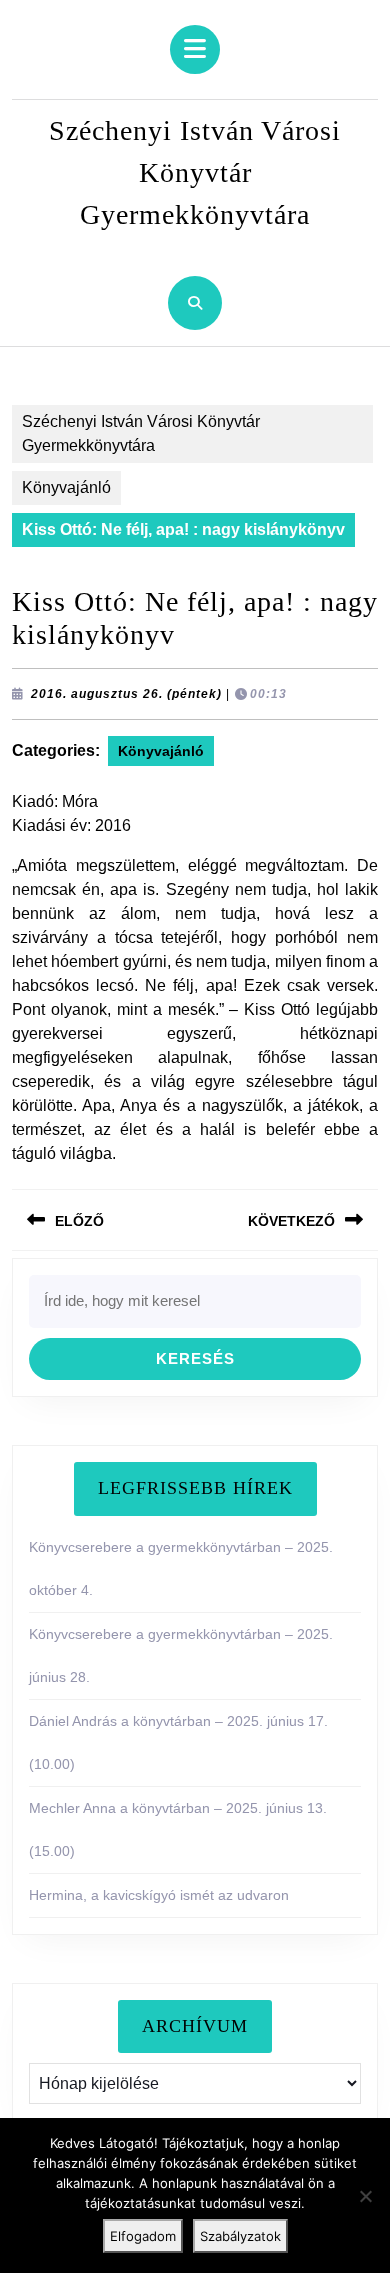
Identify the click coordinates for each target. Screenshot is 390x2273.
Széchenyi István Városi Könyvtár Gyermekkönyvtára (195, 172)
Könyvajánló (66, 487)
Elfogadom (143, 2236)
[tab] (195, 49)
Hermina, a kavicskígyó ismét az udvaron (159, 1895)
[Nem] (365, 2196)
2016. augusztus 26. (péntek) (126, 694)
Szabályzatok (240, 2236)
